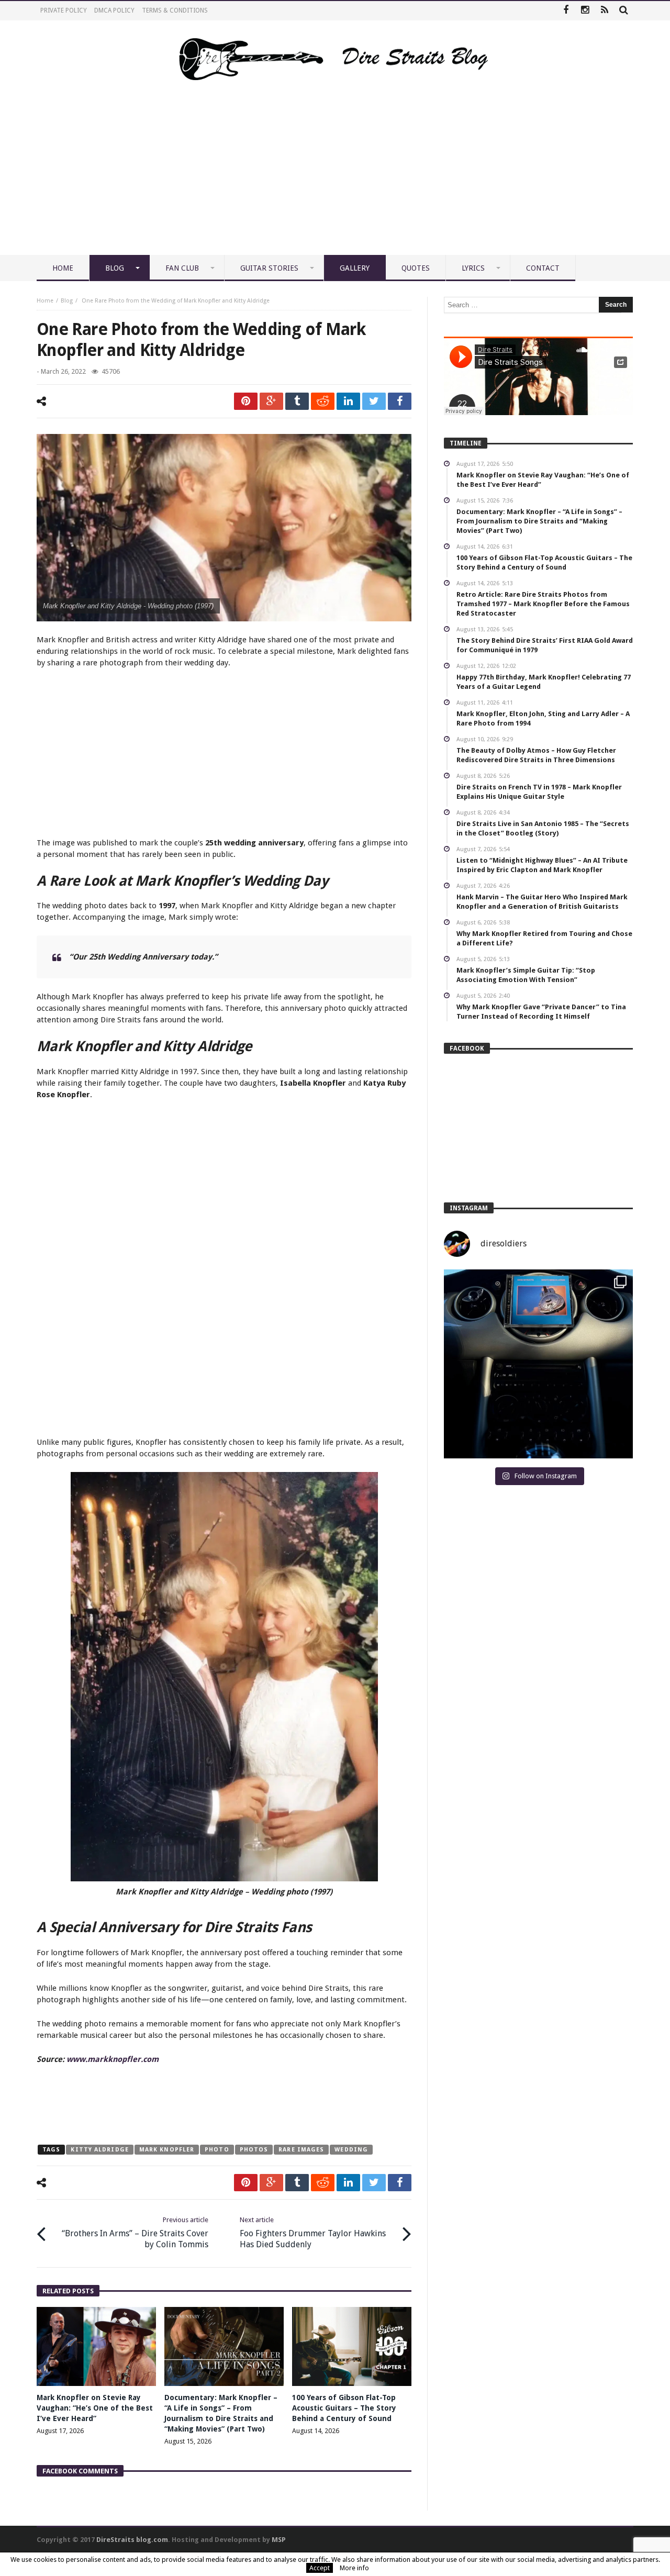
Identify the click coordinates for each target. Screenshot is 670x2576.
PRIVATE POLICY (64, 10)
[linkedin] (348, 401)
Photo (217, 2150)
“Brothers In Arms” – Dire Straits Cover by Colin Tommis (135, 2233)
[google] (271, 401)
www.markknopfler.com (113, 2059)
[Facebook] (566, 11)
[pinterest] (246, 401)
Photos (254, 2150)
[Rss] (604, 11)
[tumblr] (297, 401)
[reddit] (323, 401)
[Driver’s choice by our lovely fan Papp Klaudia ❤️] (538, 1364)
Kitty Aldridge (99, 2150)
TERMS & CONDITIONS (175, 10)
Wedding (351, 2150)
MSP (279, 2540)
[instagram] (585, 11)
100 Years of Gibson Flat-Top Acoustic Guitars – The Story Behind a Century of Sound (344, 2408)
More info (354, 2568)
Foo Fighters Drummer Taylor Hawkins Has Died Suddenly (313, 2233)
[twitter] (374, 401)
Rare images (301, 2150)
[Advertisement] (335, 176)
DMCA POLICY (114, 10)
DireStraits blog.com (132, 2540)
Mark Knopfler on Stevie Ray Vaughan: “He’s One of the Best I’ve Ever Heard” (95, 2408)
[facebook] (400, 401)
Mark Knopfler (167, 2150)
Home (45, 301)
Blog (67, 301)
